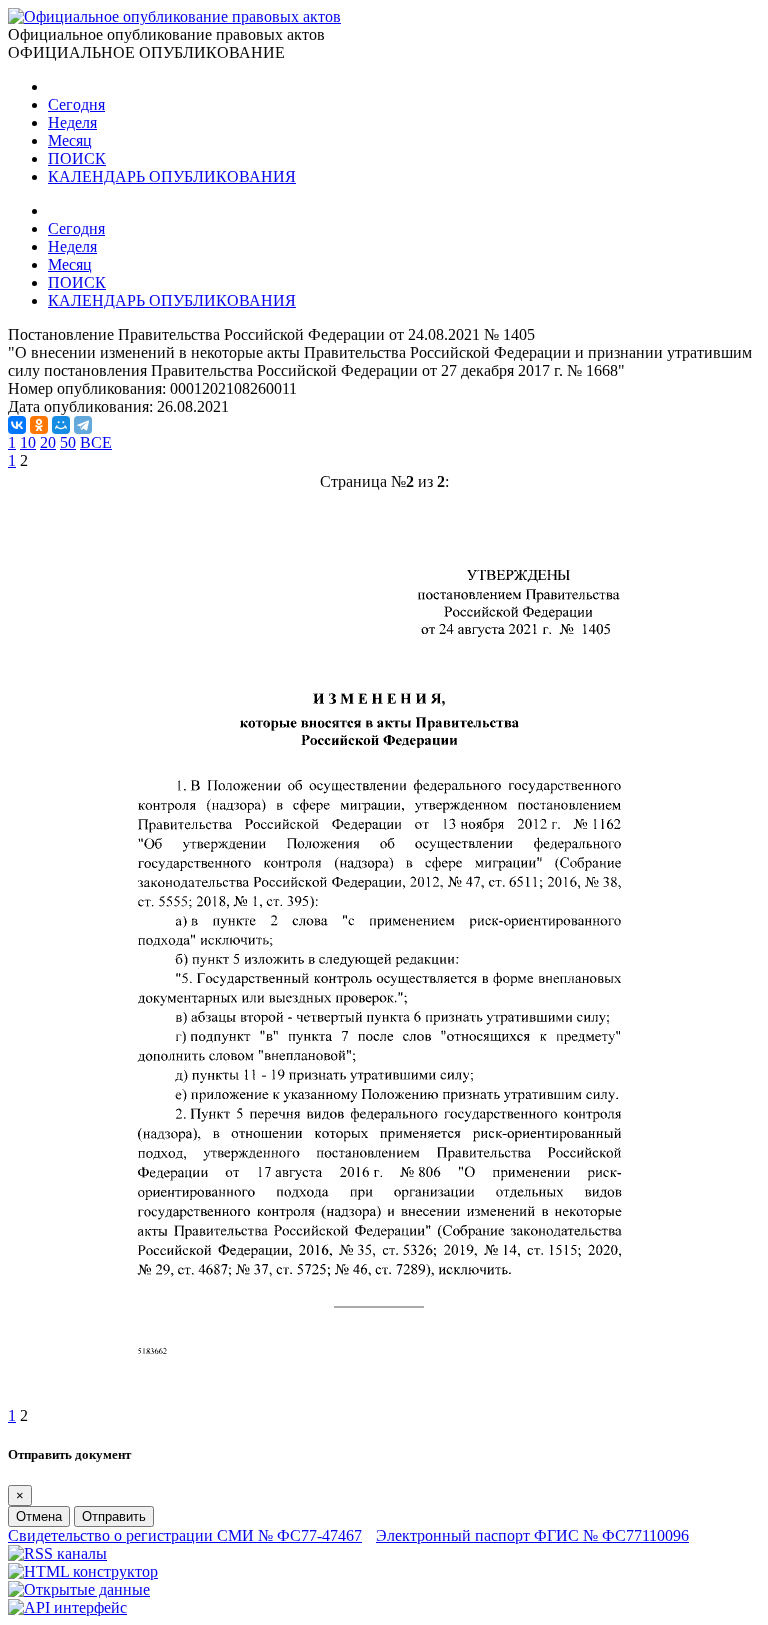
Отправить (114, 1516)
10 (28, 442)
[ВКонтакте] (17, 425)
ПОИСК (77, 158)
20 (48, 442)
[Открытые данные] (79, 1589)
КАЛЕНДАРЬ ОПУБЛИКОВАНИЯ (172, 176)
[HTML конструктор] (83, 1571)
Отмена (39, 1516)
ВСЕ (96, 442)
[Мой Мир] (61, 425)
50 (68, 442)
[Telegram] (83, 425)
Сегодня (76, 104)
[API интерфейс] (67, 1607)
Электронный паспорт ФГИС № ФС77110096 (532, 1535)
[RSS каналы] (57, 1553)
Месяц (70, 140)
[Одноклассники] (39, 425)
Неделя (72, 122)
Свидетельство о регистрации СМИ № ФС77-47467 (185, 1535)
